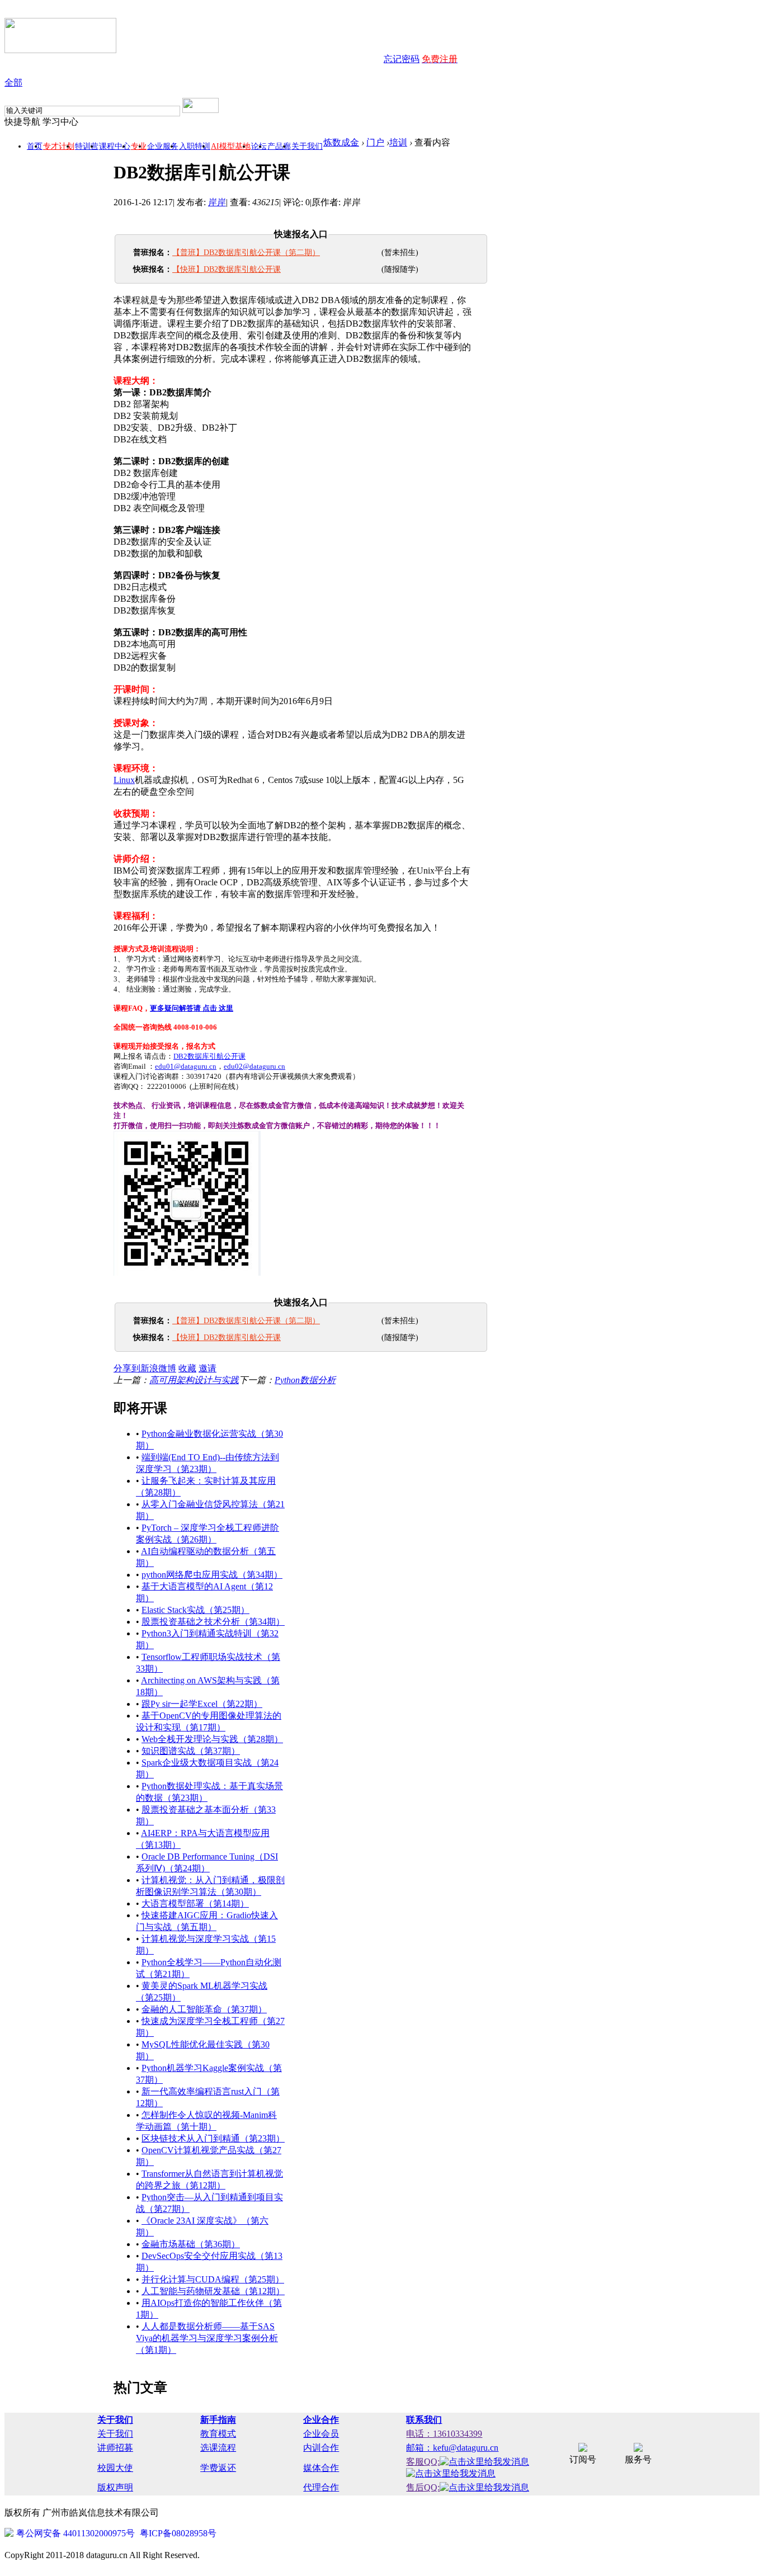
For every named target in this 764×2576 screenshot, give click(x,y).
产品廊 (279, 146)
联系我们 (424, 2420)
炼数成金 (341, 142)
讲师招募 (115, 2448)
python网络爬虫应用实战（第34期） (212, 1575)
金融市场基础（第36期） (191, 2244)
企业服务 (163, 146)
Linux (124, 780)
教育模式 (218, 2434)
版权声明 (115, 2487)
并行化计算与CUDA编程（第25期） (213, 2279)
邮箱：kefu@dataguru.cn (452, 2448)
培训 (398, 142)
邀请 (207, 1368)
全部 (13, 82)
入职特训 (195, 146)
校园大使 (115, 2468)
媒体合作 (321, 2468)
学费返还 (218, 2468)
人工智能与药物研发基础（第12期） (213, 2291)
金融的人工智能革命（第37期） (204, 2009)
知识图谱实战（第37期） (191, 1751)
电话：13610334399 (444, 2434)
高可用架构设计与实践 (194, 1380)
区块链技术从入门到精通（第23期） (213, 2138)
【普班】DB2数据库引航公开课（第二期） (246, 253)
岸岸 (217, 202)
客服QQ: (423, 2462)
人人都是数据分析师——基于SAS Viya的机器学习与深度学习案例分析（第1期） (207, 2338)
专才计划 (59, 146)
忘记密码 (402, 59)
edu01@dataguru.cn (186, 1066)
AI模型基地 (231, 146)
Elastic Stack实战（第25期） (195, 1610)
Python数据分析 (305, 1380)
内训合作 (321, 2448)
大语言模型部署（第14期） (195, 1903)
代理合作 (321, 2487)
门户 (375, 142)
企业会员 (321, 2434)
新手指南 (218, 2420)
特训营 (87, 146)
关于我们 (307, 146)
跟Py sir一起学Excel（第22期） (202, 1704)
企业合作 (321, 2420)
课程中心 (115, 146)
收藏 (187, 1368)
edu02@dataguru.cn (254, 1066)
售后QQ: (423, 2487)
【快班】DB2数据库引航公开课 (227, 269)
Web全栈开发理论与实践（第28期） (212, 1739)
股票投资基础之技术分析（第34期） (213, 1622)
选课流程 (218, 2448)
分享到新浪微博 (145, 1368)
